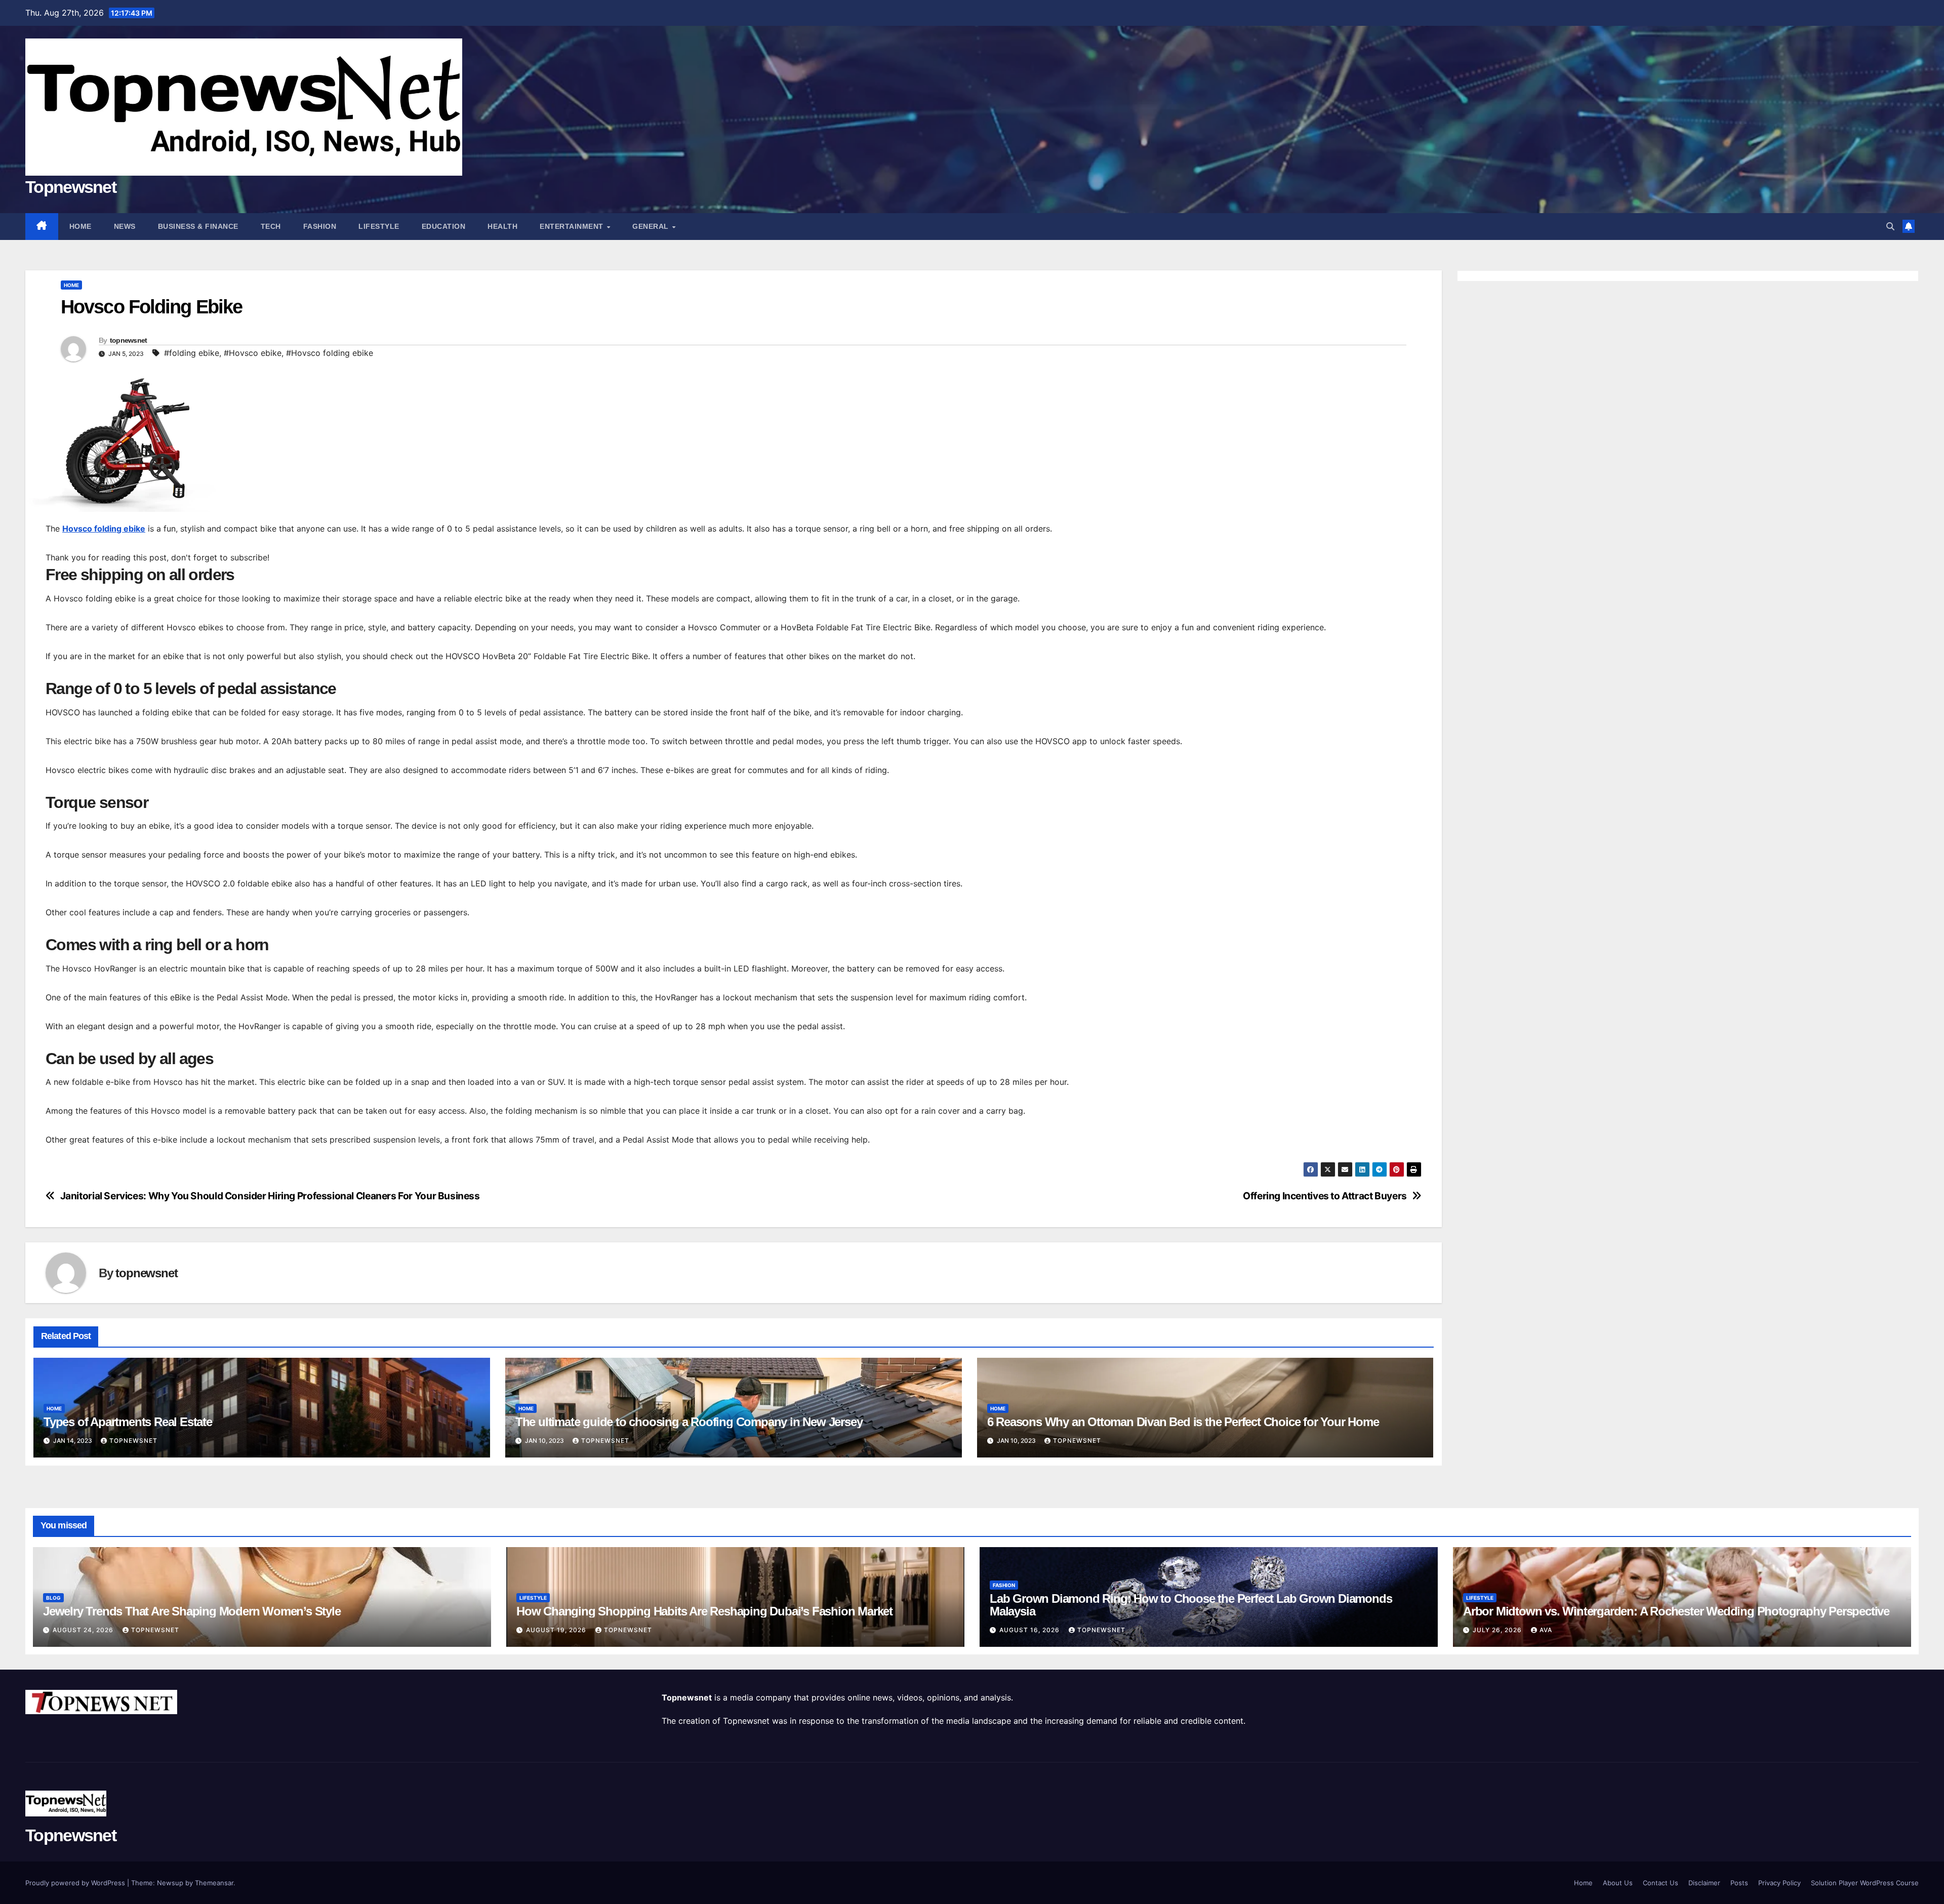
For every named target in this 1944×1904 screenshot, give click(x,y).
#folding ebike (192, 353)
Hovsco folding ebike (104, 529)
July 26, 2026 (1498, 1630)
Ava (1546, 1630)
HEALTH (502, 226)
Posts (1739, 1883)
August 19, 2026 (557, 1630)
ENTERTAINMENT (573, 226)
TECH (271, 226)
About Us (1618, 1883)
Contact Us (1660, 1883)
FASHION (320, 226)
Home (80, 226)
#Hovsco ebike (253, 353)
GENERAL (652, 226)
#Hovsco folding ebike (330, 353)
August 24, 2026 (84, 1630)
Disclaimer (1704, 1883)
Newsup (170, 1883)
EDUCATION (444, 226)
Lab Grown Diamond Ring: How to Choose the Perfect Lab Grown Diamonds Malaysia (1191, 1605)
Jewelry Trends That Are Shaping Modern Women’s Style (192, 1611)
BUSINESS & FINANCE (198, 226)
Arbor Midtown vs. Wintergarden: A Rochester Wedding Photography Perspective (1676, 1611)
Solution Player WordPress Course (1865, 1883)
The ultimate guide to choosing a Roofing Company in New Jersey (690, 1422)
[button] (1890, 226)
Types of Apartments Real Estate (128, 1422)
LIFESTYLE (379, 226)
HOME (71, 285)
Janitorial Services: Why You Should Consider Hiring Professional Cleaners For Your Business (270, 1196)
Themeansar (214, 1883)
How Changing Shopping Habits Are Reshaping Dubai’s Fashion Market (704, 1611)
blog (53, 1598)
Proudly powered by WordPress (76, 1883)
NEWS (125, 226)
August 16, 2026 (1030, 1630)
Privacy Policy (1779, 1883)
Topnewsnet (71, 187)
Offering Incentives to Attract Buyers (1325, 1196)
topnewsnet (129, 340)
